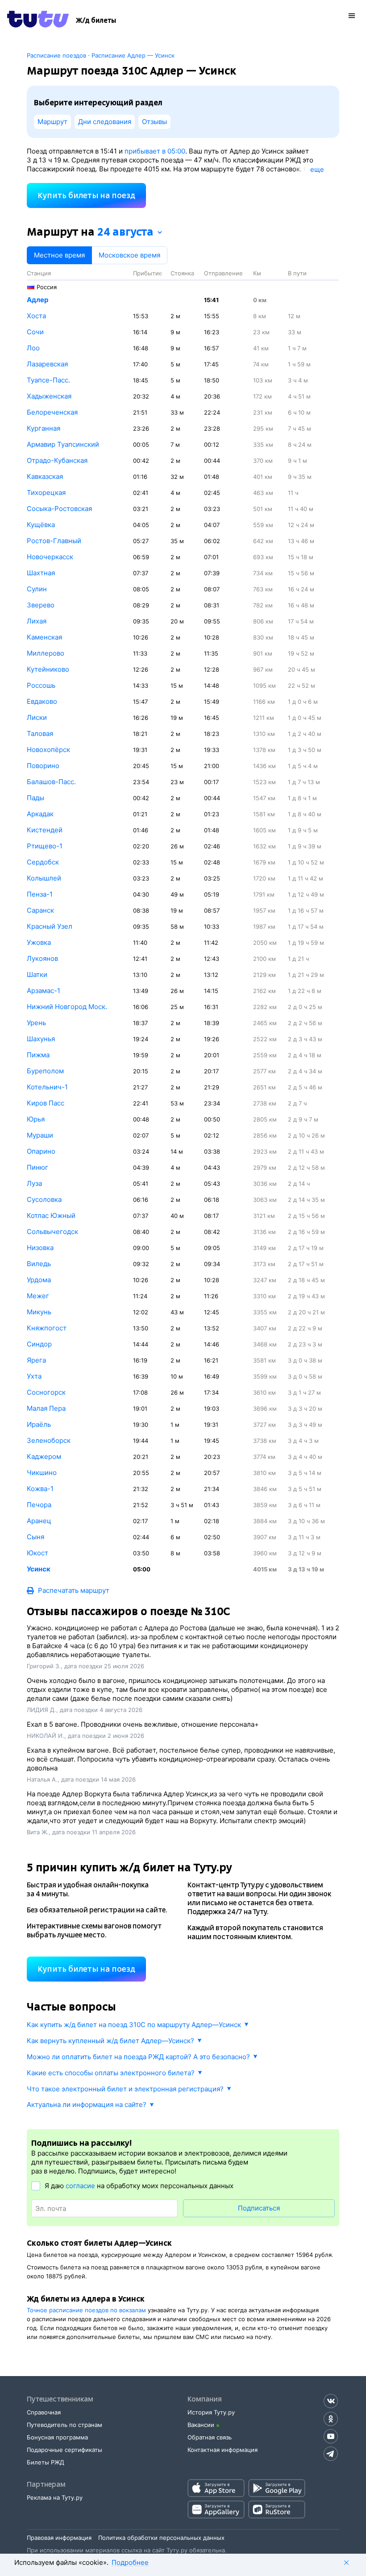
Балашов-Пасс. (51, 782)
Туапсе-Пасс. (48, 380)
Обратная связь (210, 2437)
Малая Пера (46, 1408)
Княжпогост (47, 1328)
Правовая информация (59, 2538)
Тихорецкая (46, 492)
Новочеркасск (50, 557)
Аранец (39, 1521)
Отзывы (154, 122)
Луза (34, 1183)
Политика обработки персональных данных (161, 2538)
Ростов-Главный (54, 541)
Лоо (33, 348)
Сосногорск (46, 1392)
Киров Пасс (46, 1103)
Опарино (41, 1151)
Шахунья (41, 1039)
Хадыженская (49, 396)
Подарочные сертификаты (64, 2450)
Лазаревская (47, 364)
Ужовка (39, 942)
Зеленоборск (49, 1440)
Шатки (37, 974)
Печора (39, 1505)
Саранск (40, 910)
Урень (36, 1023)
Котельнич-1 (47, 1087)
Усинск (39, 1569)
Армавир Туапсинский (63, 444)
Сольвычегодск (52, 1232)
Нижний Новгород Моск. (67, 1007)
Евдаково (42, 701)
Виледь (39, 1264)
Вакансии (201, 2425)
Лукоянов (42, 958)
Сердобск (43, 862)
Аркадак (40, 814)
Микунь (39, 1312)
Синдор (39, 1344)
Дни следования (105, 122)
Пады (35, 798)
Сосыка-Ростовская (59, 509)
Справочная (44, 2412)
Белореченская (52, 412)
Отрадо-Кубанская (57, 460)
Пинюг (37, 1167)
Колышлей (44, 878)
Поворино (43, 766)
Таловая (40, 733)
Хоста (36, 316)
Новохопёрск (48, 750)
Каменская (44, 637)
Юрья (36, 1119)
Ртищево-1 (45, 846)
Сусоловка (44, 1199)
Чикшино (42, 1473)
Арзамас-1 (44, 991)
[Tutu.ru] (38, 21)
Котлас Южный (51, 1215)
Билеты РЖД (46, 2462)
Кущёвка (41, 525)
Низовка (40, 1248)
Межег (38, 1296)
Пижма (38, 1055)
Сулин (37, 589)
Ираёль (39, 1424)
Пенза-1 (40, 894)
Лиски (37, 717)
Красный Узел (50, 926)
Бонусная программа (57, 2437)
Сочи (35, 332)
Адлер (37, 300)
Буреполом (45, 1071)
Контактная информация (223, 2450)
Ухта (34, 1376)
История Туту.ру (211, 2412)
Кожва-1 (40, 1489)
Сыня (35, 1537)
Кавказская (45, 476)
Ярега (36, 1360)
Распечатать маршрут (74, 1590)
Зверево (41, 605)
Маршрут (52, 122)
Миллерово (46, 653)
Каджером (44, 1456)
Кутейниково (48, 669)
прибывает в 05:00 (155, 151)
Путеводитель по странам (64, 2425)
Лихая (37, 621)
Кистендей (45, 830)
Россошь (41, 685)
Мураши (40, 1135)
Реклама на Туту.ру (55, 2497)
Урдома (39, 1280)
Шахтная (41, 573)
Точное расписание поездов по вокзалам (86, 2310)
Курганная (44, 428)
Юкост (37, 1553)
